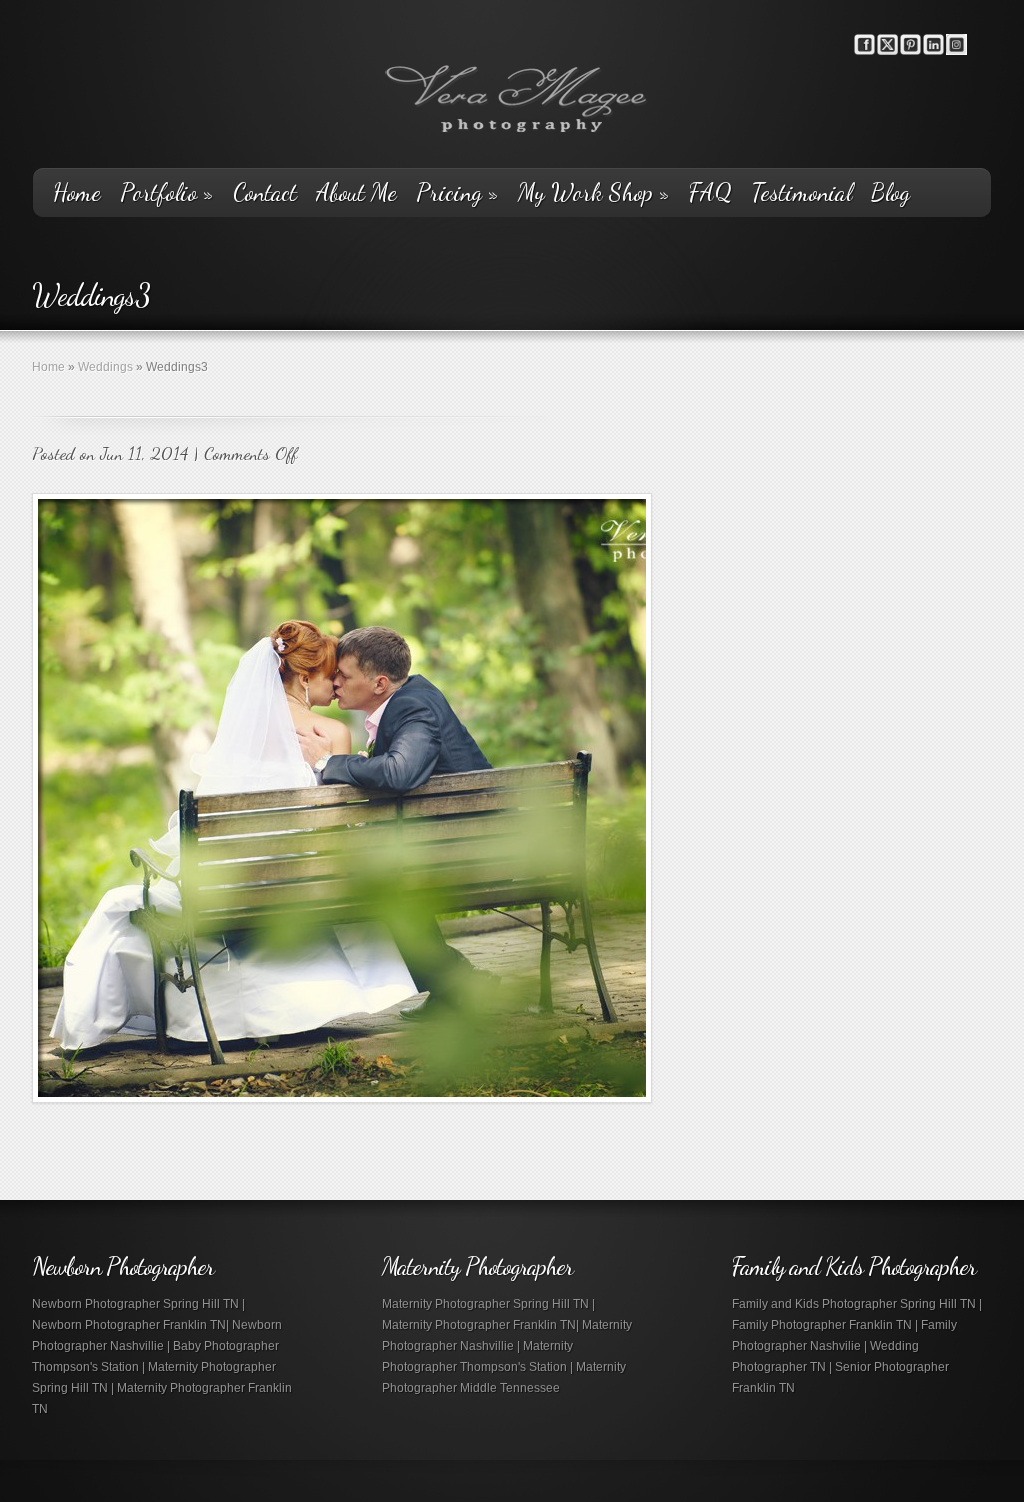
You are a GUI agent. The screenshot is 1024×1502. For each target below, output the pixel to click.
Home (77, 193)
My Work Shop (594, 193)
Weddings (105, 367)
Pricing (457, 193)
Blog (890, 193)
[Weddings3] (342, 798)
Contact (265, 193)
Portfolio (167, 193)
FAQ (710, 193)
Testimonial (801, 193)
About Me (356, 193)
